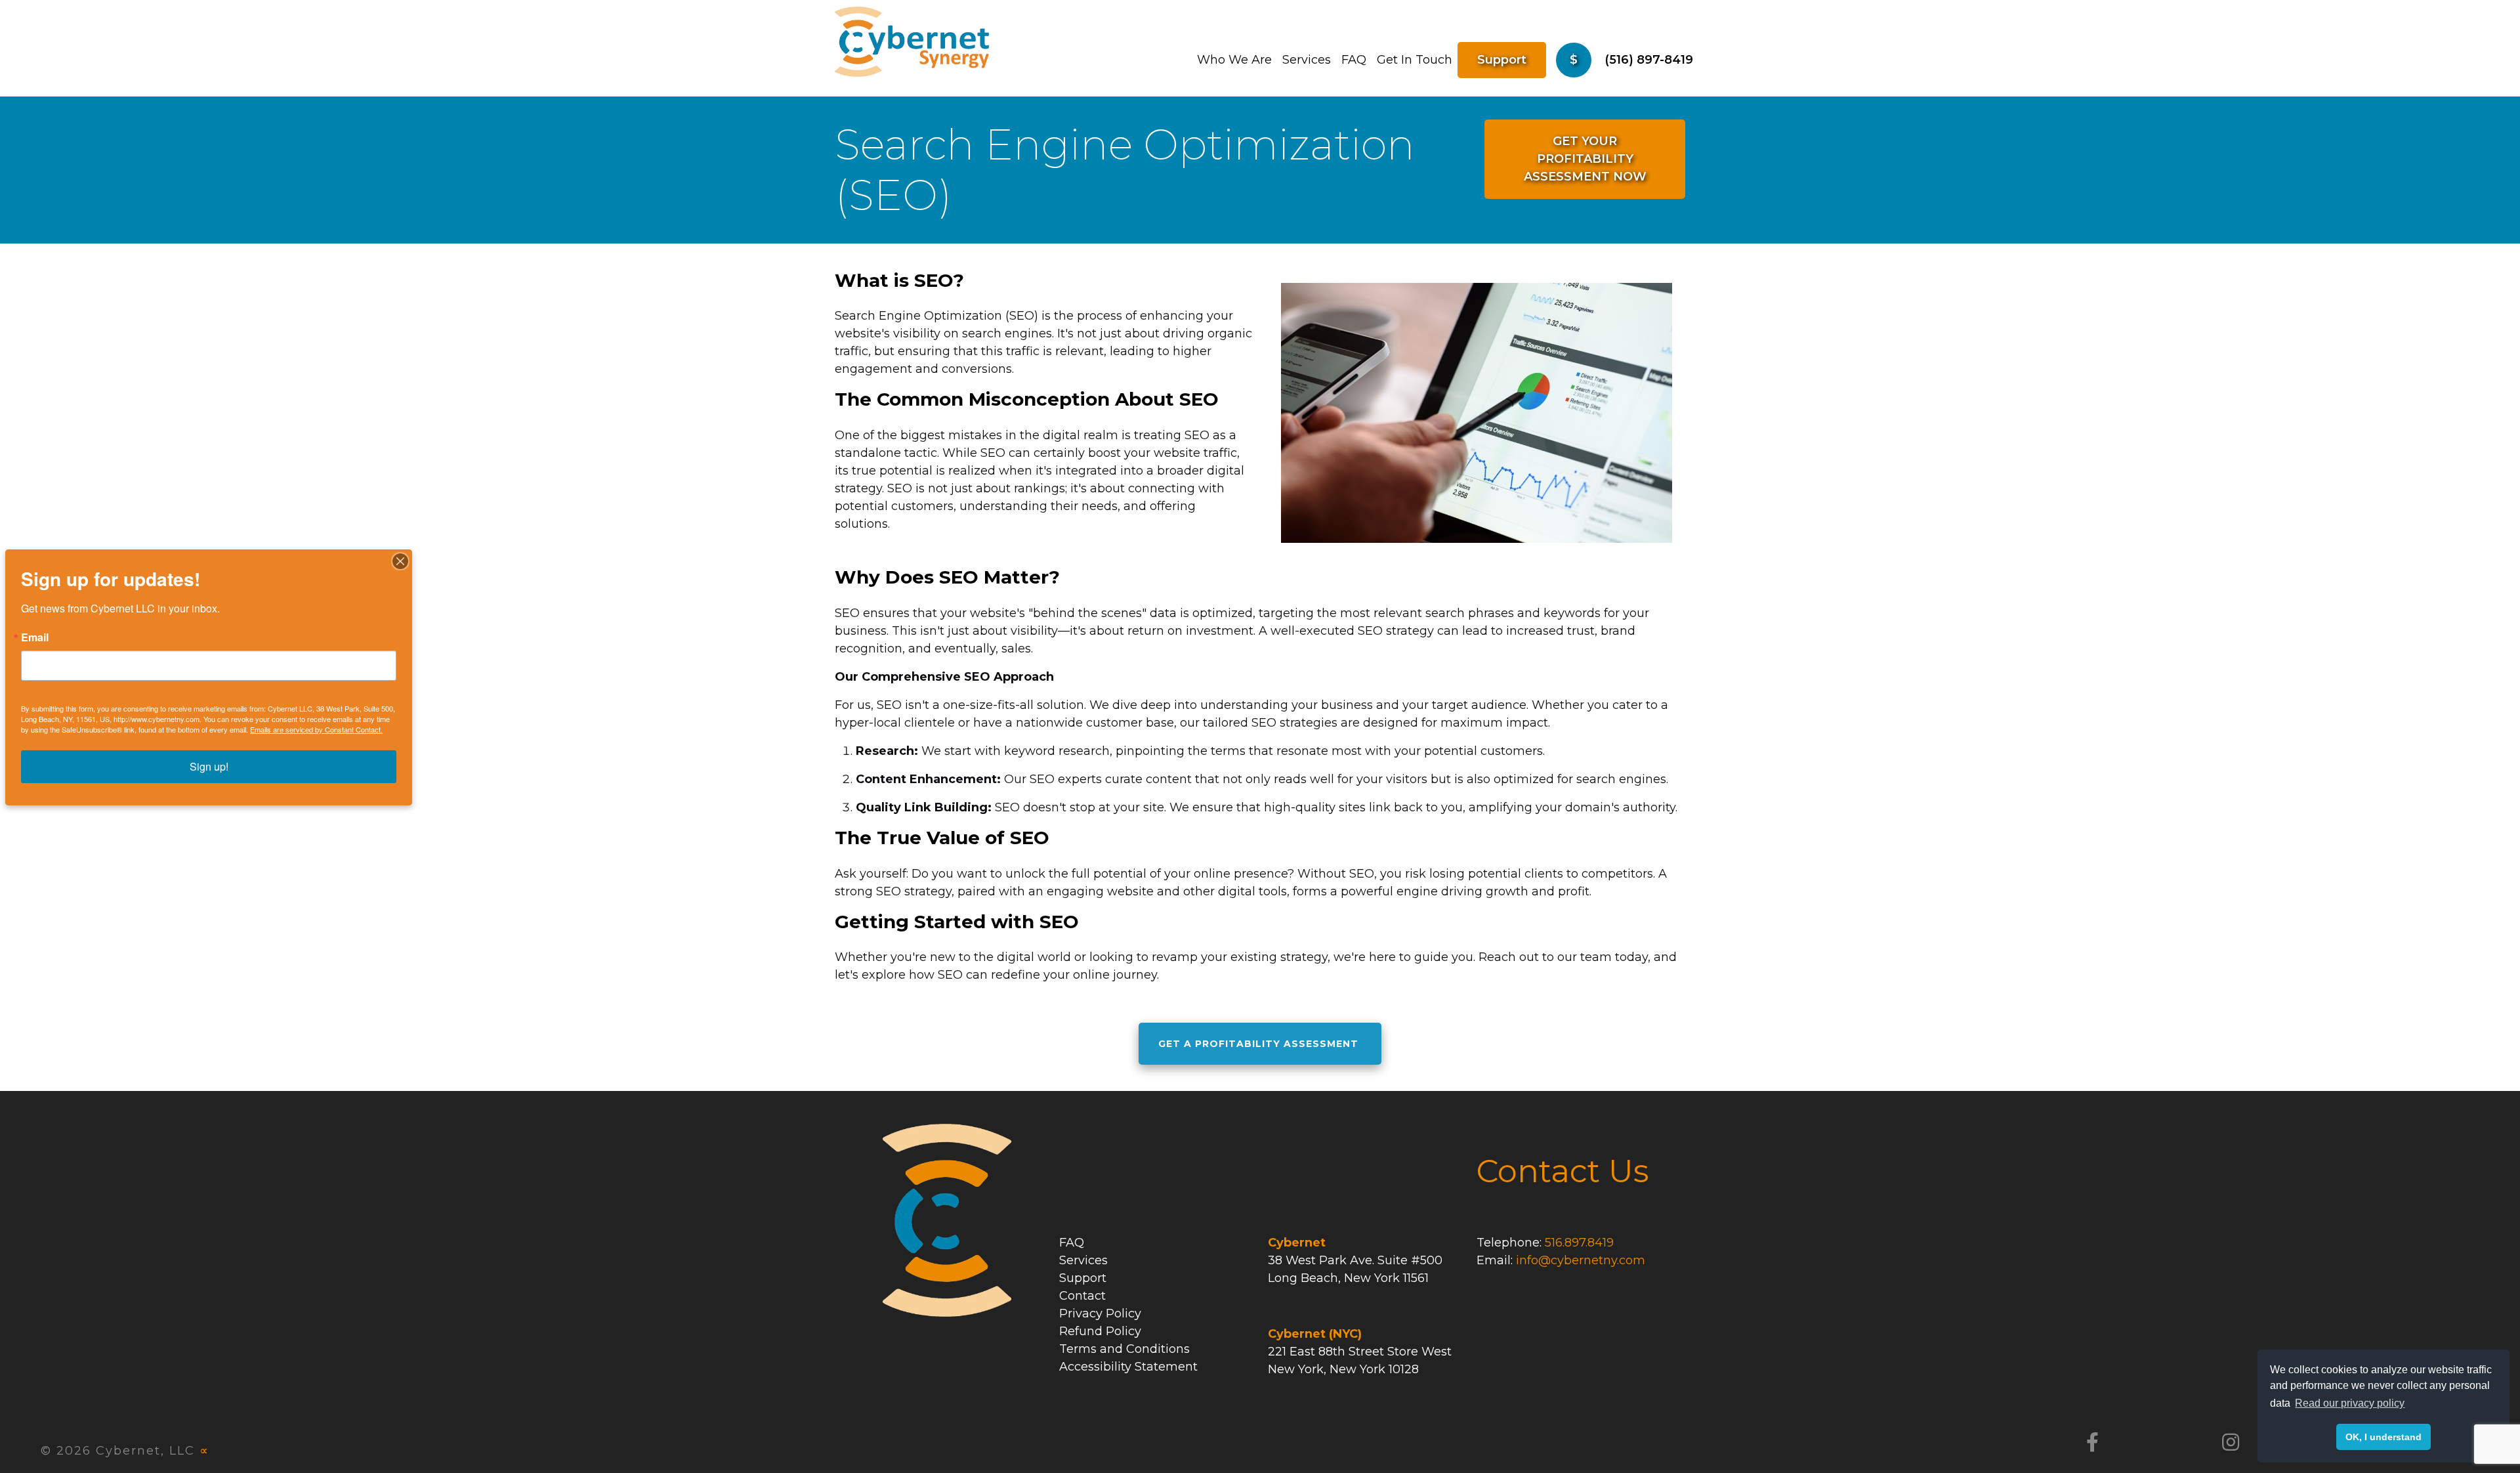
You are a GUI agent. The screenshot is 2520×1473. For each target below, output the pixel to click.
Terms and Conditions (1124, 1349)
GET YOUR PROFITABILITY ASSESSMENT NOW (1585, 159)
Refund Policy (1100, 1331)
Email (35, 637)
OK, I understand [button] (2383, 1437)
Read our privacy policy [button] (2350, 1403)
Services (1307, 60)
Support (1502, 60)
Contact (1082, 1296)
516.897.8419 (1579, 1243)
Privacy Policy (1100, 1313)
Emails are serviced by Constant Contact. (316, 729)
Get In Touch (1415, 60)
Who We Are (1234, 60)
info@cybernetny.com (1581, 1260)
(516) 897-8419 (1649, 60)
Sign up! (209, 766)
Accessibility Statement (1128, 1367)
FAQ (1354, 60)
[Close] (400, 561)
